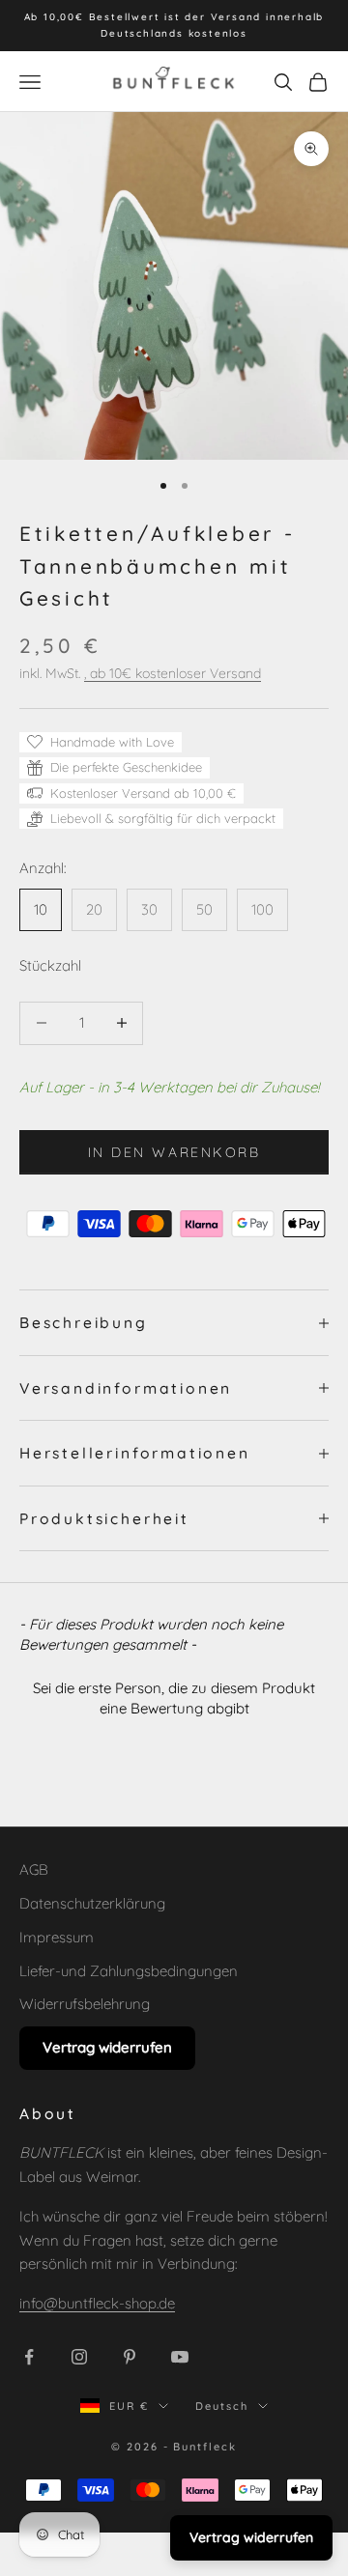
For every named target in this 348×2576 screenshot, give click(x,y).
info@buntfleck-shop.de (97, 2303)
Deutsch (222, 2406)
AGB (34, 1869)
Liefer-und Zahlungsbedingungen (129, 1971)
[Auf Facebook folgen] (29, 2357)
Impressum (57, 1937)
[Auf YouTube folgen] (180, 2357)
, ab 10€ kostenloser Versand (173, 673)
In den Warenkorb (174, 1152)
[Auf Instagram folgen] (79, 2357)
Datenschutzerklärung (92, 1903)
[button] (174, 1696)
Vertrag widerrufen (107, 2047)
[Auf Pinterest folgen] (130, 2357)
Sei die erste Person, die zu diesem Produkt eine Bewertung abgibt (174, 1698)
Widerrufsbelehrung (85, 2004)
